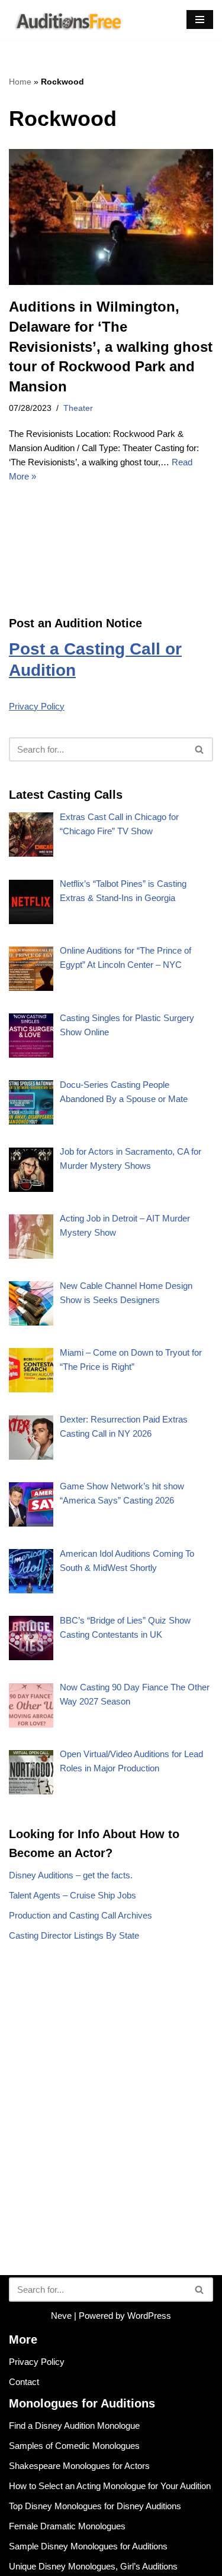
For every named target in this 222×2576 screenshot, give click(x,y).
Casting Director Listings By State (74, 1935)
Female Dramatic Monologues (67, 2526)
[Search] (200, 749)
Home (20, 82)
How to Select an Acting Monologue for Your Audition (110, 2486)
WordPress (149, 2316)
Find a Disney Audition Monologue (74, 2426)
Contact (24, 2382)
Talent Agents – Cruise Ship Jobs (73, 1895)
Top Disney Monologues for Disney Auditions (95, 2506)
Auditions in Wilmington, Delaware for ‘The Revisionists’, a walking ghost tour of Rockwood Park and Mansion (111, 346)
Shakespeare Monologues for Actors (79, 2466)
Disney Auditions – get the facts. (71, 1875)
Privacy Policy (37, 706)
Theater (78, 408)
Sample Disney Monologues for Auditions (88, 2546)
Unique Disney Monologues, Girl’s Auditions (93, 2566)
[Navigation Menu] (200, 20)
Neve (61, 2316)
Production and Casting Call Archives (81, 1915)
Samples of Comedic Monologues (74, 2446)
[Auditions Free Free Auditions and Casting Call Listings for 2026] (66, 20)
